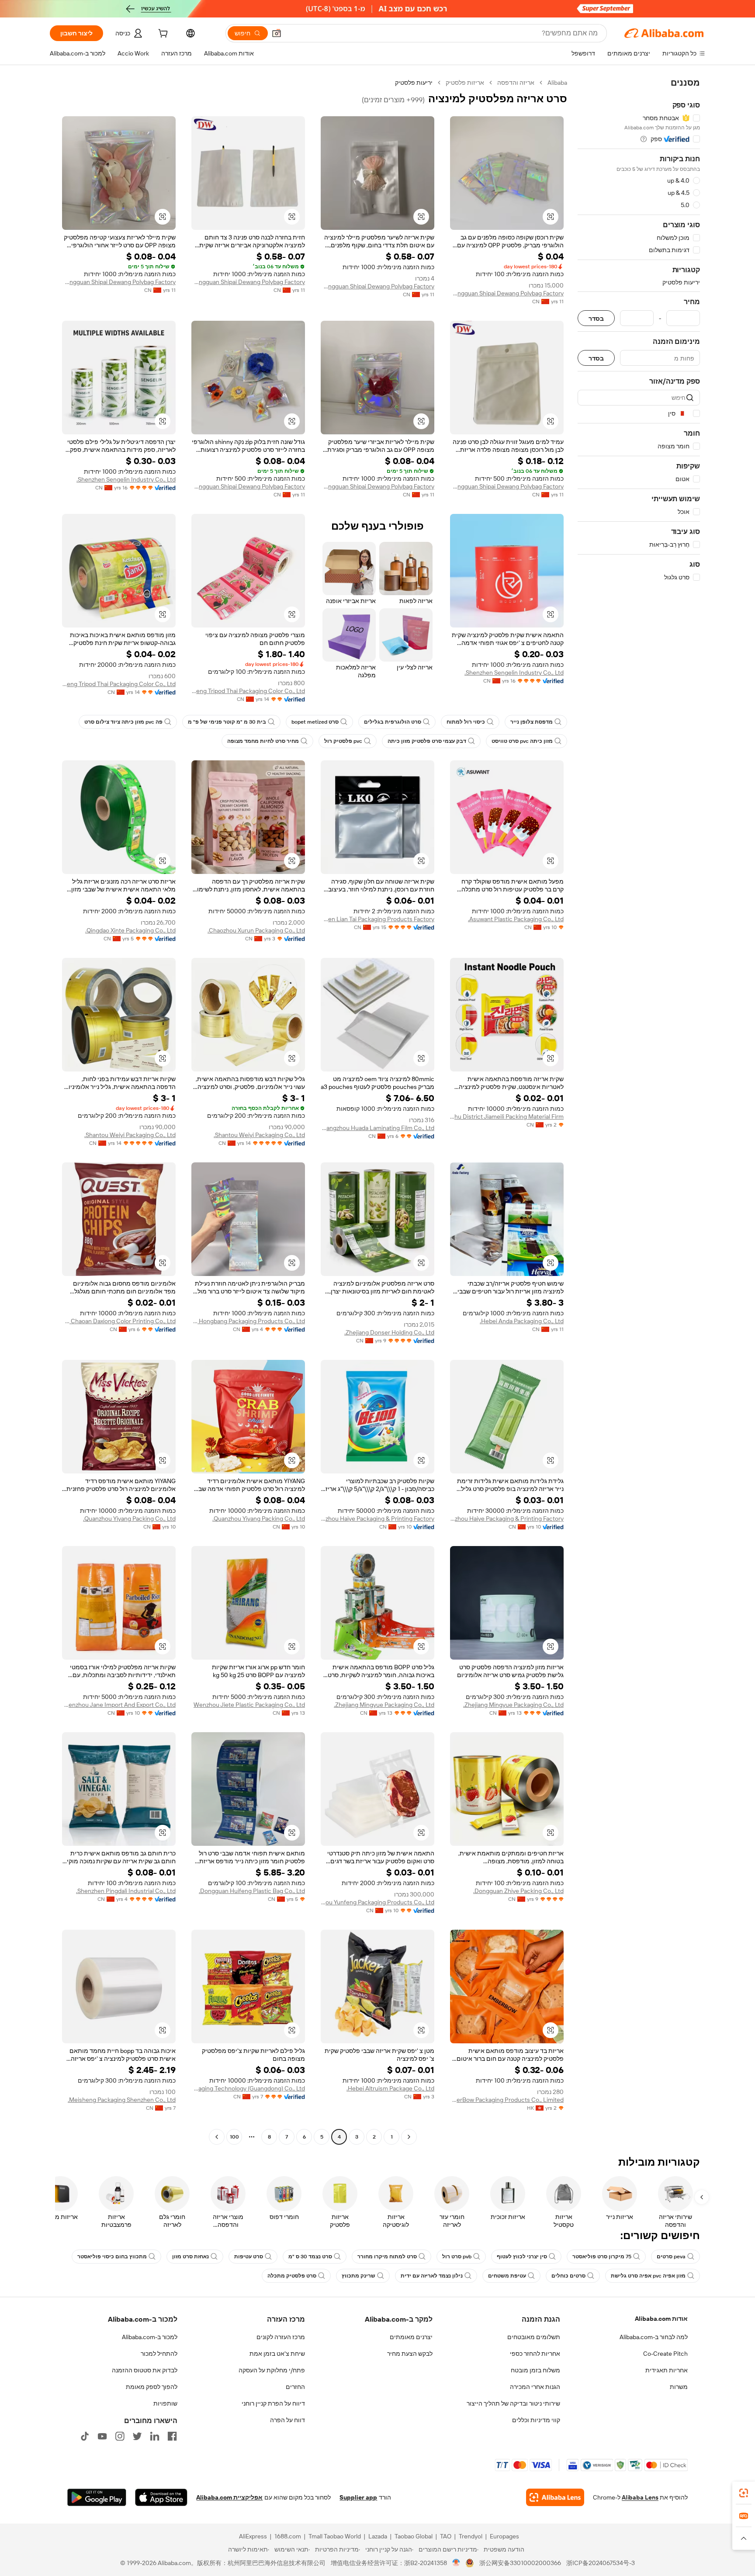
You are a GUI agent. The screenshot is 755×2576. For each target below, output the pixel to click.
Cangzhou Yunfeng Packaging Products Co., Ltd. (377, 1902)
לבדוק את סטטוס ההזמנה (145, 2370)
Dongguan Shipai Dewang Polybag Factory (507, 293)
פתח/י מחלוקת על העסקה (272, 2370)
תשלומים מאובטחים (534, 2337)
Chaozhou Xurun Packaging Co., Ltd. (256, 930)
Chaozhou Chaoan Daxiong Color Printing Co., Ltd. (119, 1321)
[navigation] (639, 1111)
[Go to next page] (217, 2137)
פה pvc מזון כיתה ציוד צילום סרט (123, 722)
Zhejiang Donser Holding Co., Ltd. (389, 1332)
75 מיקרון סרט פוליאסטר (602, 2257)
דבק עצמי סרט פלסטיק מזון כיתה (427, 741)
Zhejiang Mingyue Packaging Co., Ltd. (513, 1705)
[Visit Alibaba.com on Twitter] (137, 2436)
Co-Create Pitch (665, 2354)
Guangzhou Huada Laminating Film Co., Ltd (377, 1128)
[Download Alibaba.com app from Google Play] (97, 2497)
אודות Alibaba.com (661, 2319)
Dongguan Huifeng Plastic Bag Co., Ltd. (252, 1891)
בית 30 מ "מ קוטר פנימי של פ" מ (227, 722)
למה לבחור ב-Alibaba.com (654, 2337)
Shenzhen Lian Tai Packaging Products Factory (377, 919)
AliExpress (253, 2536)
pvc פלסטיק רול (343, 741)
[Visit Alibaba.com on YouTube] (102, 2436)
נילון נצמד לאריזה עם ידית (432, 2276)
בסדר (596, 318)
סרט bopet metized (315, 722)
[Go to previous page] (409, 2137)
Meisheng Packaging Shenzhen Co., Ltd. (122, 2100)
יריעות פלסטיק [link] (414, 83)
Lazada (378, 2536)
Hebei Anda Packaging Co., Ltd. (522, 1321)
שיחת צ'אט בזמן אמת (277, 2354)
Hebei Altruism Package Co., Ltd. (390, 2088)
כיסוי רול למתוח (466, 722)
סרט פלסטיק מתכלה (292, 2276)
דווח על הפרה (287, 2420)
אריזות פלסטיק (465, 83)
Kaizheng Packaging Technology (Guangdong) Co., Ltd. (248, 2088)
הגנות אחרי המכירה (535, 2387)
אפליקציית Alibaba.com (229, 2497)
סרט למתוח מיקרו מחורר (387, 2257)
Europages (504, 2536)
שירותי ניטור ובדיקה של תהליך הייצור (513, 2403)
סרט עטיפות (249, 2257)
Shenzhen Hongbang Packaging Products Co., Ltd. (248, 1321)
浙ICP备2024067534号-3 (601, 2563)
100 (234, 2137)
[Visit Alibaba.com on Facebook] (172, 2436)
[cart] (162, 35)
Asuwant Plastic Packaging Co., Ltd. (516, 919)
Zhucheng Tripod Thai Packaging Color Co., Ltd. (248, 691)
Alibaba (557, 83)
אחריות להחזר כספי (535, 2354)
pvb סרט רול (457, 2257)
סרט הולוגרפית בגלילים (393, 722)
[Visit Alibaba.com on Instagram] (120, 2436)
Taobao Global (414, 2536)
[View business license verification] (456, 2563)
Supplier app (358, 2497)
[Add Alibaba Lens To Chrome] (555, 2497)
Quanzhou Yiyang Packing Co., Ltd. (259, 1519)
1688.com (288, 2536)
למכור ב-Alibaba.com (150, 2337)
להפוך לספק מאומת (152, 2387)
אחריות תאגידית (667, 2370)
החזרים (295, 2387)
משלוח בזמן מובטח (535, 2370)
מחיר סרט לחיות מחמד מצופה (263, 741)
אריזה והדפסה (516, 83)
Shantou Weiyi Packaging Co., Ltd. (259, 1135)
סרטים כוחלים (568, 2276)
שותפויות (165, 2403)
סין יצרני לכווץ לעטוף (522, 2257)
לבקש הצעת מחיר (410, 2354)
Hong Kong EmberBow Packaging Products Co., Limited (507, 2100)
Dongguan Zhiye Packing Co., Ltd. (518, 1891)
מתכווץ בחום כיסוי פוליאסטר (112, 2257)
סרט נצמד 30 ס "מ (310, 2257)
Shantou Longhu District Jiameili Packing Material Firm (507, 1116)
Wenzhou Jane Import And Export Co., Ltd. (119, 1705)
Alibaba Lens (640, 2497)
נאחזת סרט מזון (190, 2257)
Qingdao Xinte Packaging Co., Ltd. (130, 930)
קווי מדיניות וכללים (536, 2420)
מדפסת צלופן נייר (532, 722)
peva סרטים (671, 2257)
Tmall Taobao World (335, 2536)
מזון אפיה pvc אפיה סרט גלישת (648, 2276)
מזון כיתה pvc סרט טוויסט (522, 741)
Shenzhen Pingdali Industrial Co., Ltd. (126, 1891)
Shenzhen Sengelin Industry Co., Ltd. (126, 479)
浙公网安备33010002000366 (520, 2563)
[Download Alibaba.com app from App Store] (161, 2497)
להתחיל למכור (159, 2354)
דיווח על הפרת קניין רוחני (273, 2403)
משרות (679, 2387)
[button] (277, 33)
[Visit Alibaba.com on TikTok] (85, 2436)
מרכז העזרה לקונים (281, 2337)
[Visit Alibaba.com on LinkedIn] (155, 2436)
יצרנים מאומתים (411, 2337)
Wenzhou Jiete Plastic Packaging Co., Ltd (249, 1705)
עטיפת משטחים (507, 2276)
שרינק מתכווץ (358, 2276)
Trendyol (471, 2536)
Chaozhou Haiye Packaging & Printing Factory (507, 1519)
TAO (446, 2536)
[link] (744, 2493)
